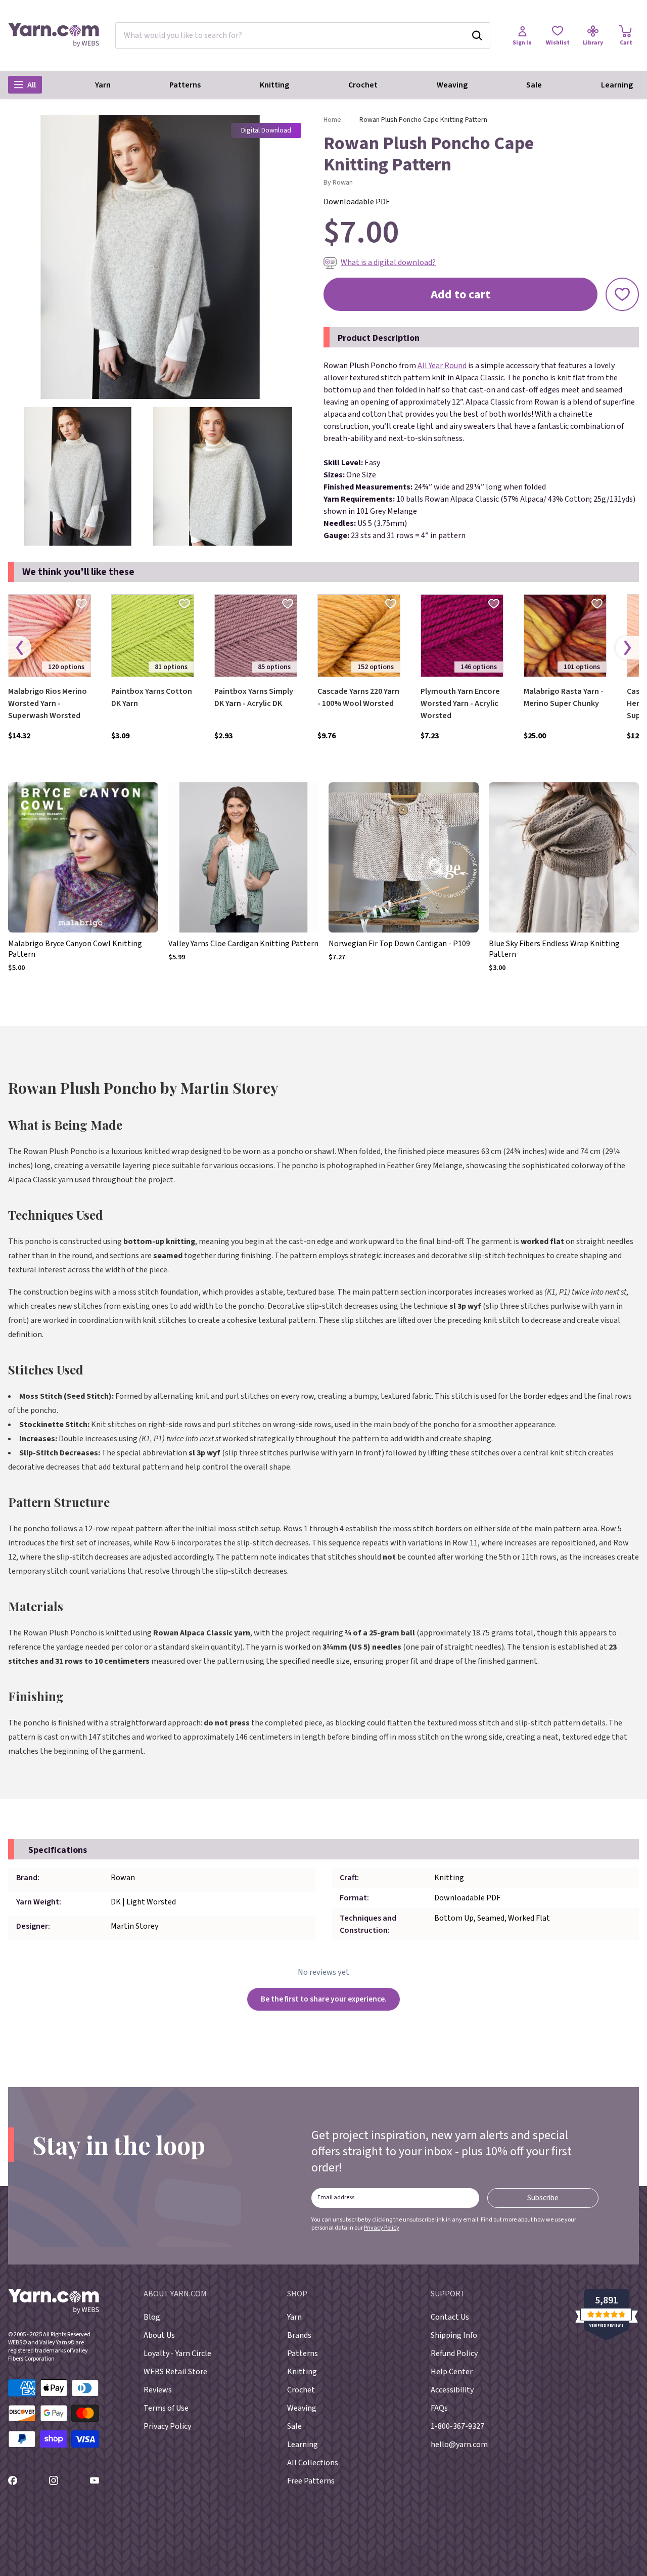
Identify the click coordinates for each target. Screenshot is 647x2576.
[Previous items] (20, 648)
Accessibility (452, 2390)
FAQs (439, 2408)
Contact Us (450, 2317)
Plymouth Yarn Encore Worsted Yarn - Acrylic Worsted (460, 703)
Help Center (452, 2372)
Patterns (185, 85)
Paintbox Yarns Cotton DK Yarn (152, 697)
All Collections (313, 2463)
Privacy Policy (382, 2228)
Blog (152, 2317)
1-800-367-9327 (457, 2426)
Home (332, 120)
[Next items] (627, 648)
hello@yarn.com (459, 2445)
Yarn (103, 85)
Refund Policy (454, 2353)
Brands (299, 2335)
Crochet (363, 85)
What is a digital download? (388, 262)
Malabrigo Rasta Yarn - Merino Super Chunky (564, 697)
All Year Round (442, 366)
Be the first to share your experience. (324, 1999)
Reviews (158, 2390)
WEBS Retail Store (175, 2372)
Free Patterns (311, 2481)
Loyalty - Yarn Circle (177, 2353)
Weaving (452, 85)
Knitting (274, 85)
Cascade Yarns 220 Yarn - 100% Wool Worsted (358, 697)
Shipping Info (454, 2335)
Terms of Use (166, 2408)
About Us (159, 2335)
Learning (617, 85)
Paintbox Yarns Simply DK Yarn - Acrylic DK (254, 697)
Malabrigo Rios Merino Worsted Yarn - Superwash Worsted (48, 703)
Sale (534, 85)
